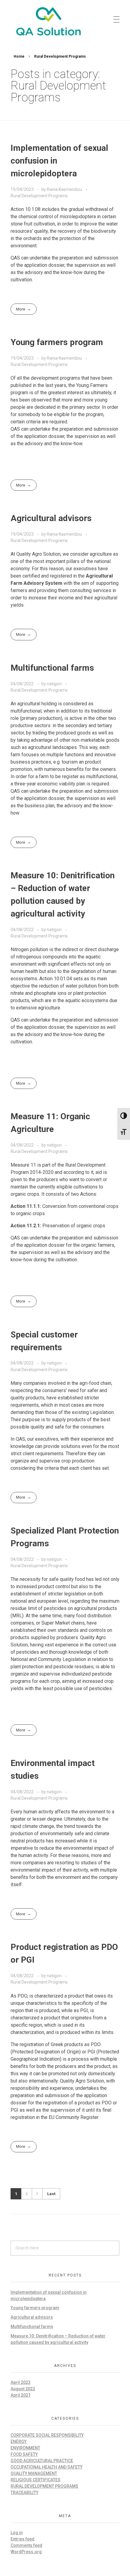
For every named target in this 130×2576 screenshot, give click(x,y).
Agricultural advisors (51, 518)
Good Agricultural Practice (42, 2461)
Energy (19, 2442)
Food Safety (24, 2454)
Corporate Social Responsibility (47, 2435)
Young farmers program (57, 342)
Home (19, 56)
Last (51, 2194)
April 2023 (21, 2382)
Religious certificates (36, 2480)
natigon (55, 684)
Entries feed (23, 2539)
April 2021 (21, 2395)
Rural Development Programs (39, 196)
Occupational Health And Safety (47, 2467)
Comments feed (26, 2545)
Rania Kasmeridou (65, 189)
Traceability (24, 2493)
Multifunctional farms (52, 668)
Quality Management (34, 2473)
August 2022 (23, 2389)
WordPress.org (26, 2552)
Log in (17, 2533)
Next (37, 2194)
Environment (25, 2448)
